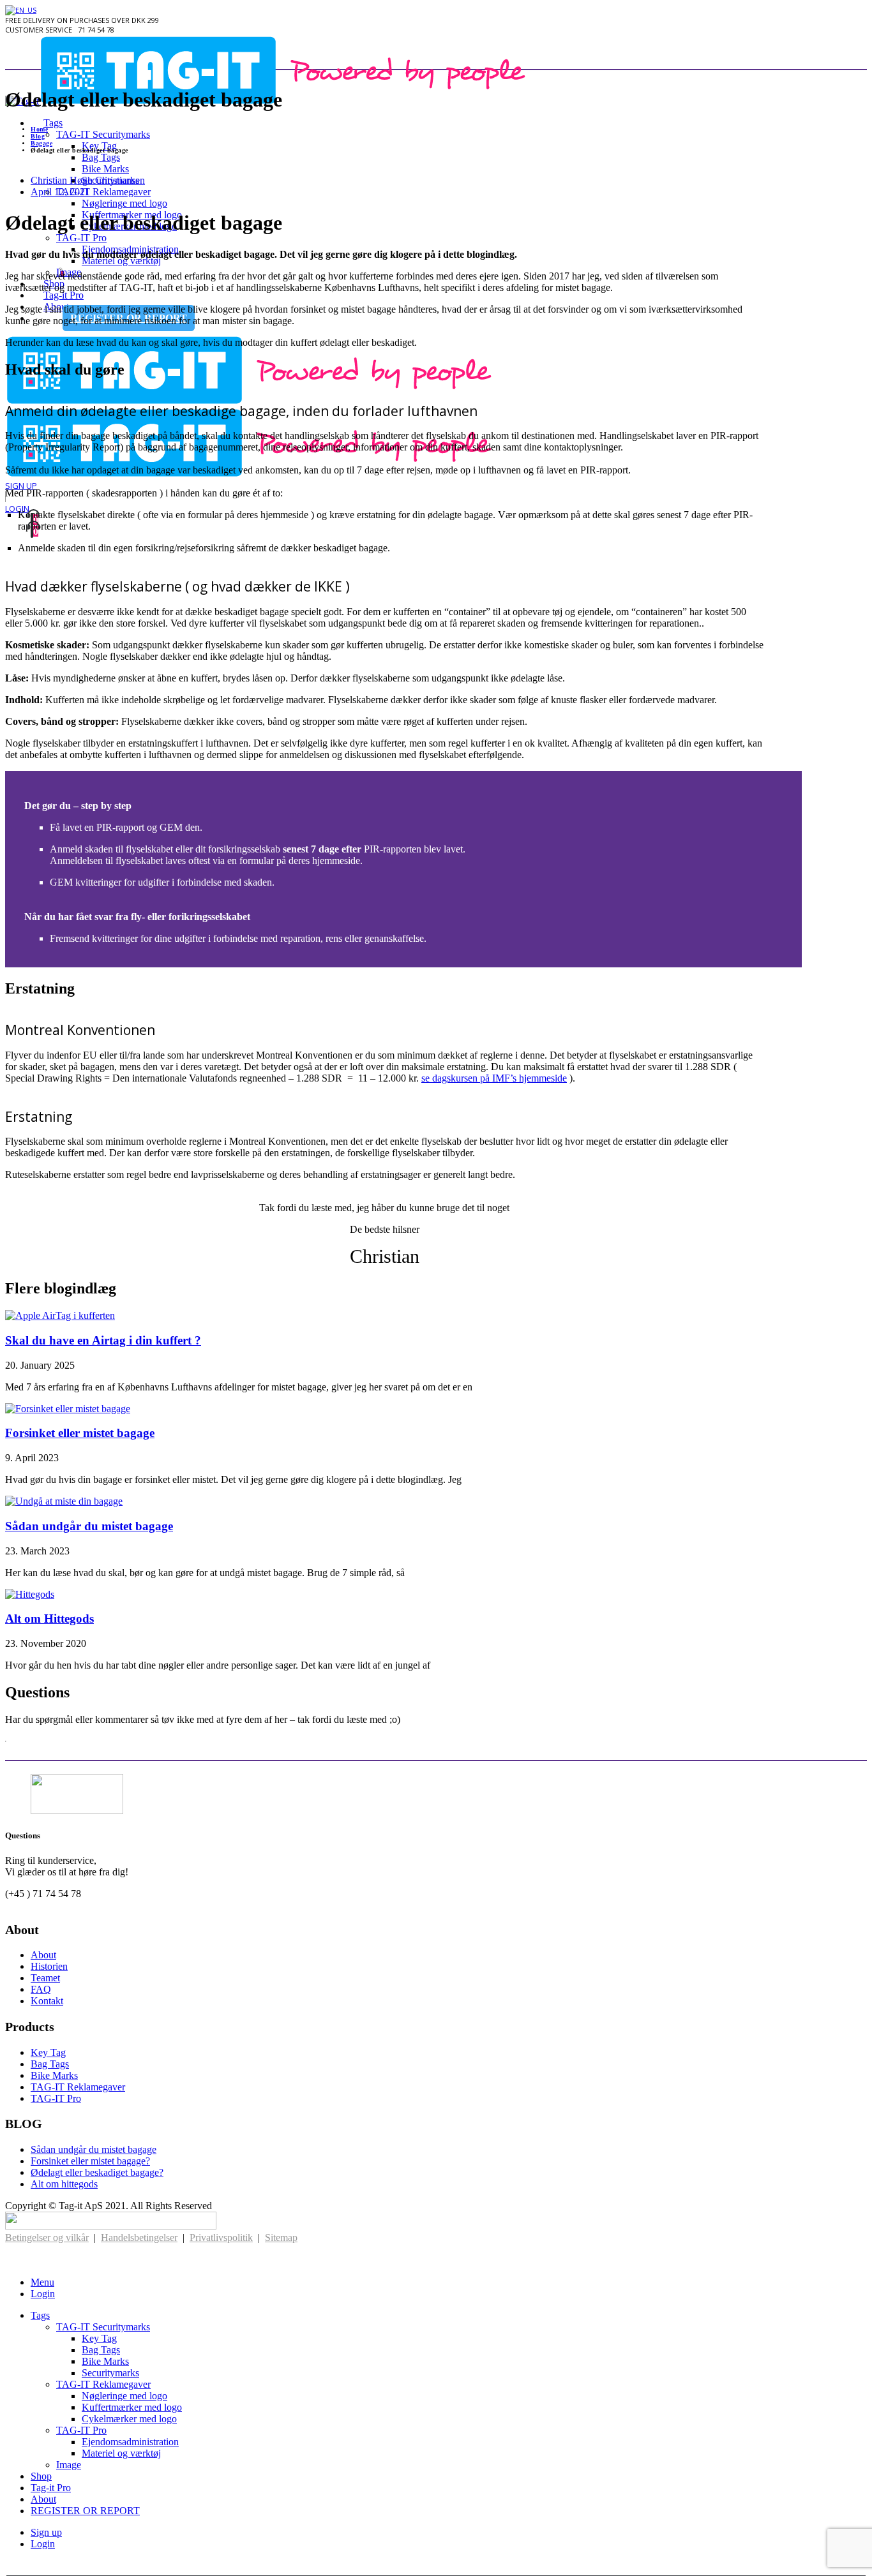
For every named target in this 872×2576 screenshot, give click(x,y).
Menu (42, 2282)
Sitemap (281, 2237)
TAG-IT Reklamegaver (103, 192)
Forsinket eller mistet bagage (80, 1433)
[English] (21, 10)
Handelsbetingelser (139, 2237)
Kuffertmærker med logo (132, 2407)
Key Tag (99, 146)
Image (69, 2465)
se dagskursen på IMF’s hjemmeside (494, 1078)
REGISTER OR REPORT (85, 2511)
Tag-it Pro (51, 2488)
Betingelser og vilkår (47, 2237)
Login (17, 509)
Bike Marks (105, 169)
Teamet (45, 1978)
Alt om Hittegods (49, 1619)
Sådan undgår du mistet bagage (89, 1526)
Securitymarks (110, 2373)
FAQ (41, 1989)
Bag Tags (101, 157)
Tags (53, 123)
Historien (49, 1966)
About (43, 1955)
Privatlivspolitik (221, 2237)
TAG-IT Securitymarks (103, 134)
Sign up (21, 486)
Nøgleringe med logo (124, 203)
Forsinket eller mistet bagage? (90, 2161)
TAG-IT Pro (81, 238)
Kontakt (47, 2001)
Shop (41, 2476)
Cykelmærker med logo (129, 2419)
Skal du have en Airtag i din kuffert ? (103, 1340)
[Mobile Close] (13, 2260)
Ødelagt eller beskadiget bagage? (97, 2172)
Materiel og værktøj (121, 261)
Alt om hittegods (64, 2184)
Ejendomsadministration (130, 2442)
